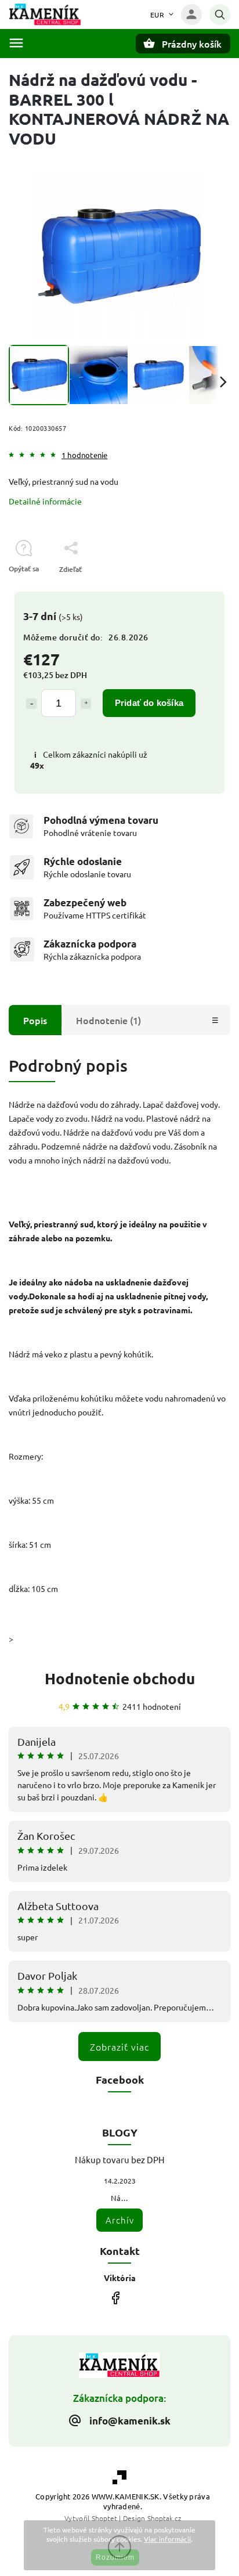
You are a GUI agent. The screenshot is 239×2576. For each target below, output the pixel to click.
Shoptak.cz (164, 2518)
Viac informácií (167, 2539)
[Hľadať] (220, 15)
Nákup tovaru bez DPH (120, 2159)
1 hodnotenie (84, 455)
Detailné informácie (45, 501)
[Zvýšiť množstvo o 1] (86, 704)
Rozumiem (115, 2557)
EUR (157, 15)
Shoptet (104, 2518)
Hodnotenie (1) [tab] (108, 1020)
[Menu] (16, 43)
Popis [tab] (35, 1020)
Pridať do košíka (149, 703)
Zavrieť (192, 590)
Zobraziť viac (119, 2047)
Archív (120, 2220)
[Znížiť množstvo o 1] (31, 704)
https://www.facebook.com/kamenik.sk (115, 2298)
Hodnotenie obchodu (120, 1678)
